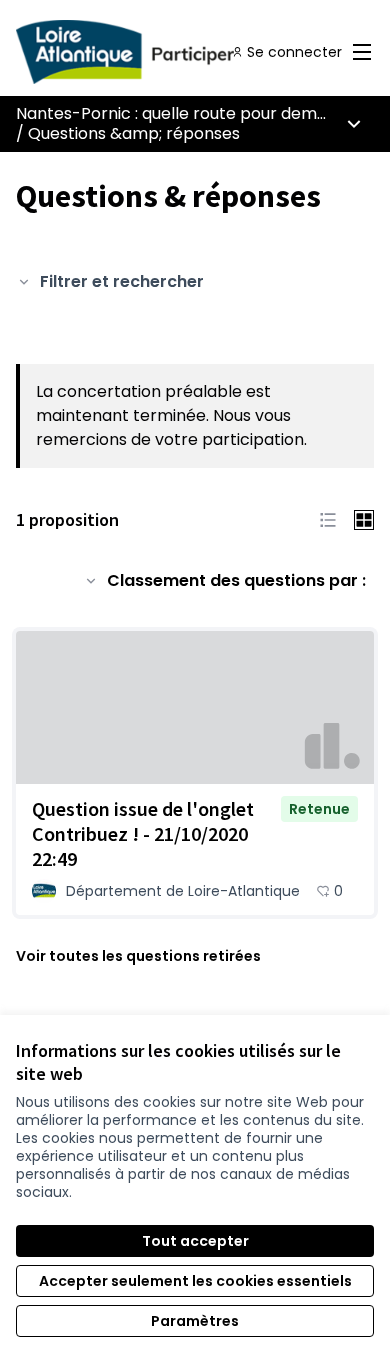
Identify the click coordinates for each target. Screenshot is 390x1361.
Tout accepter (195, 1241)
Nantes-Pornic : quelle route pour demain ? (184, 113)
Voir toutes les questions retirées (138, 956)
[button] (328, 519)
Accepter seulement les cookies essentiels (195, 1281)
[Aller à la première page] (148, 52)
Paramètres (195, 1321)
